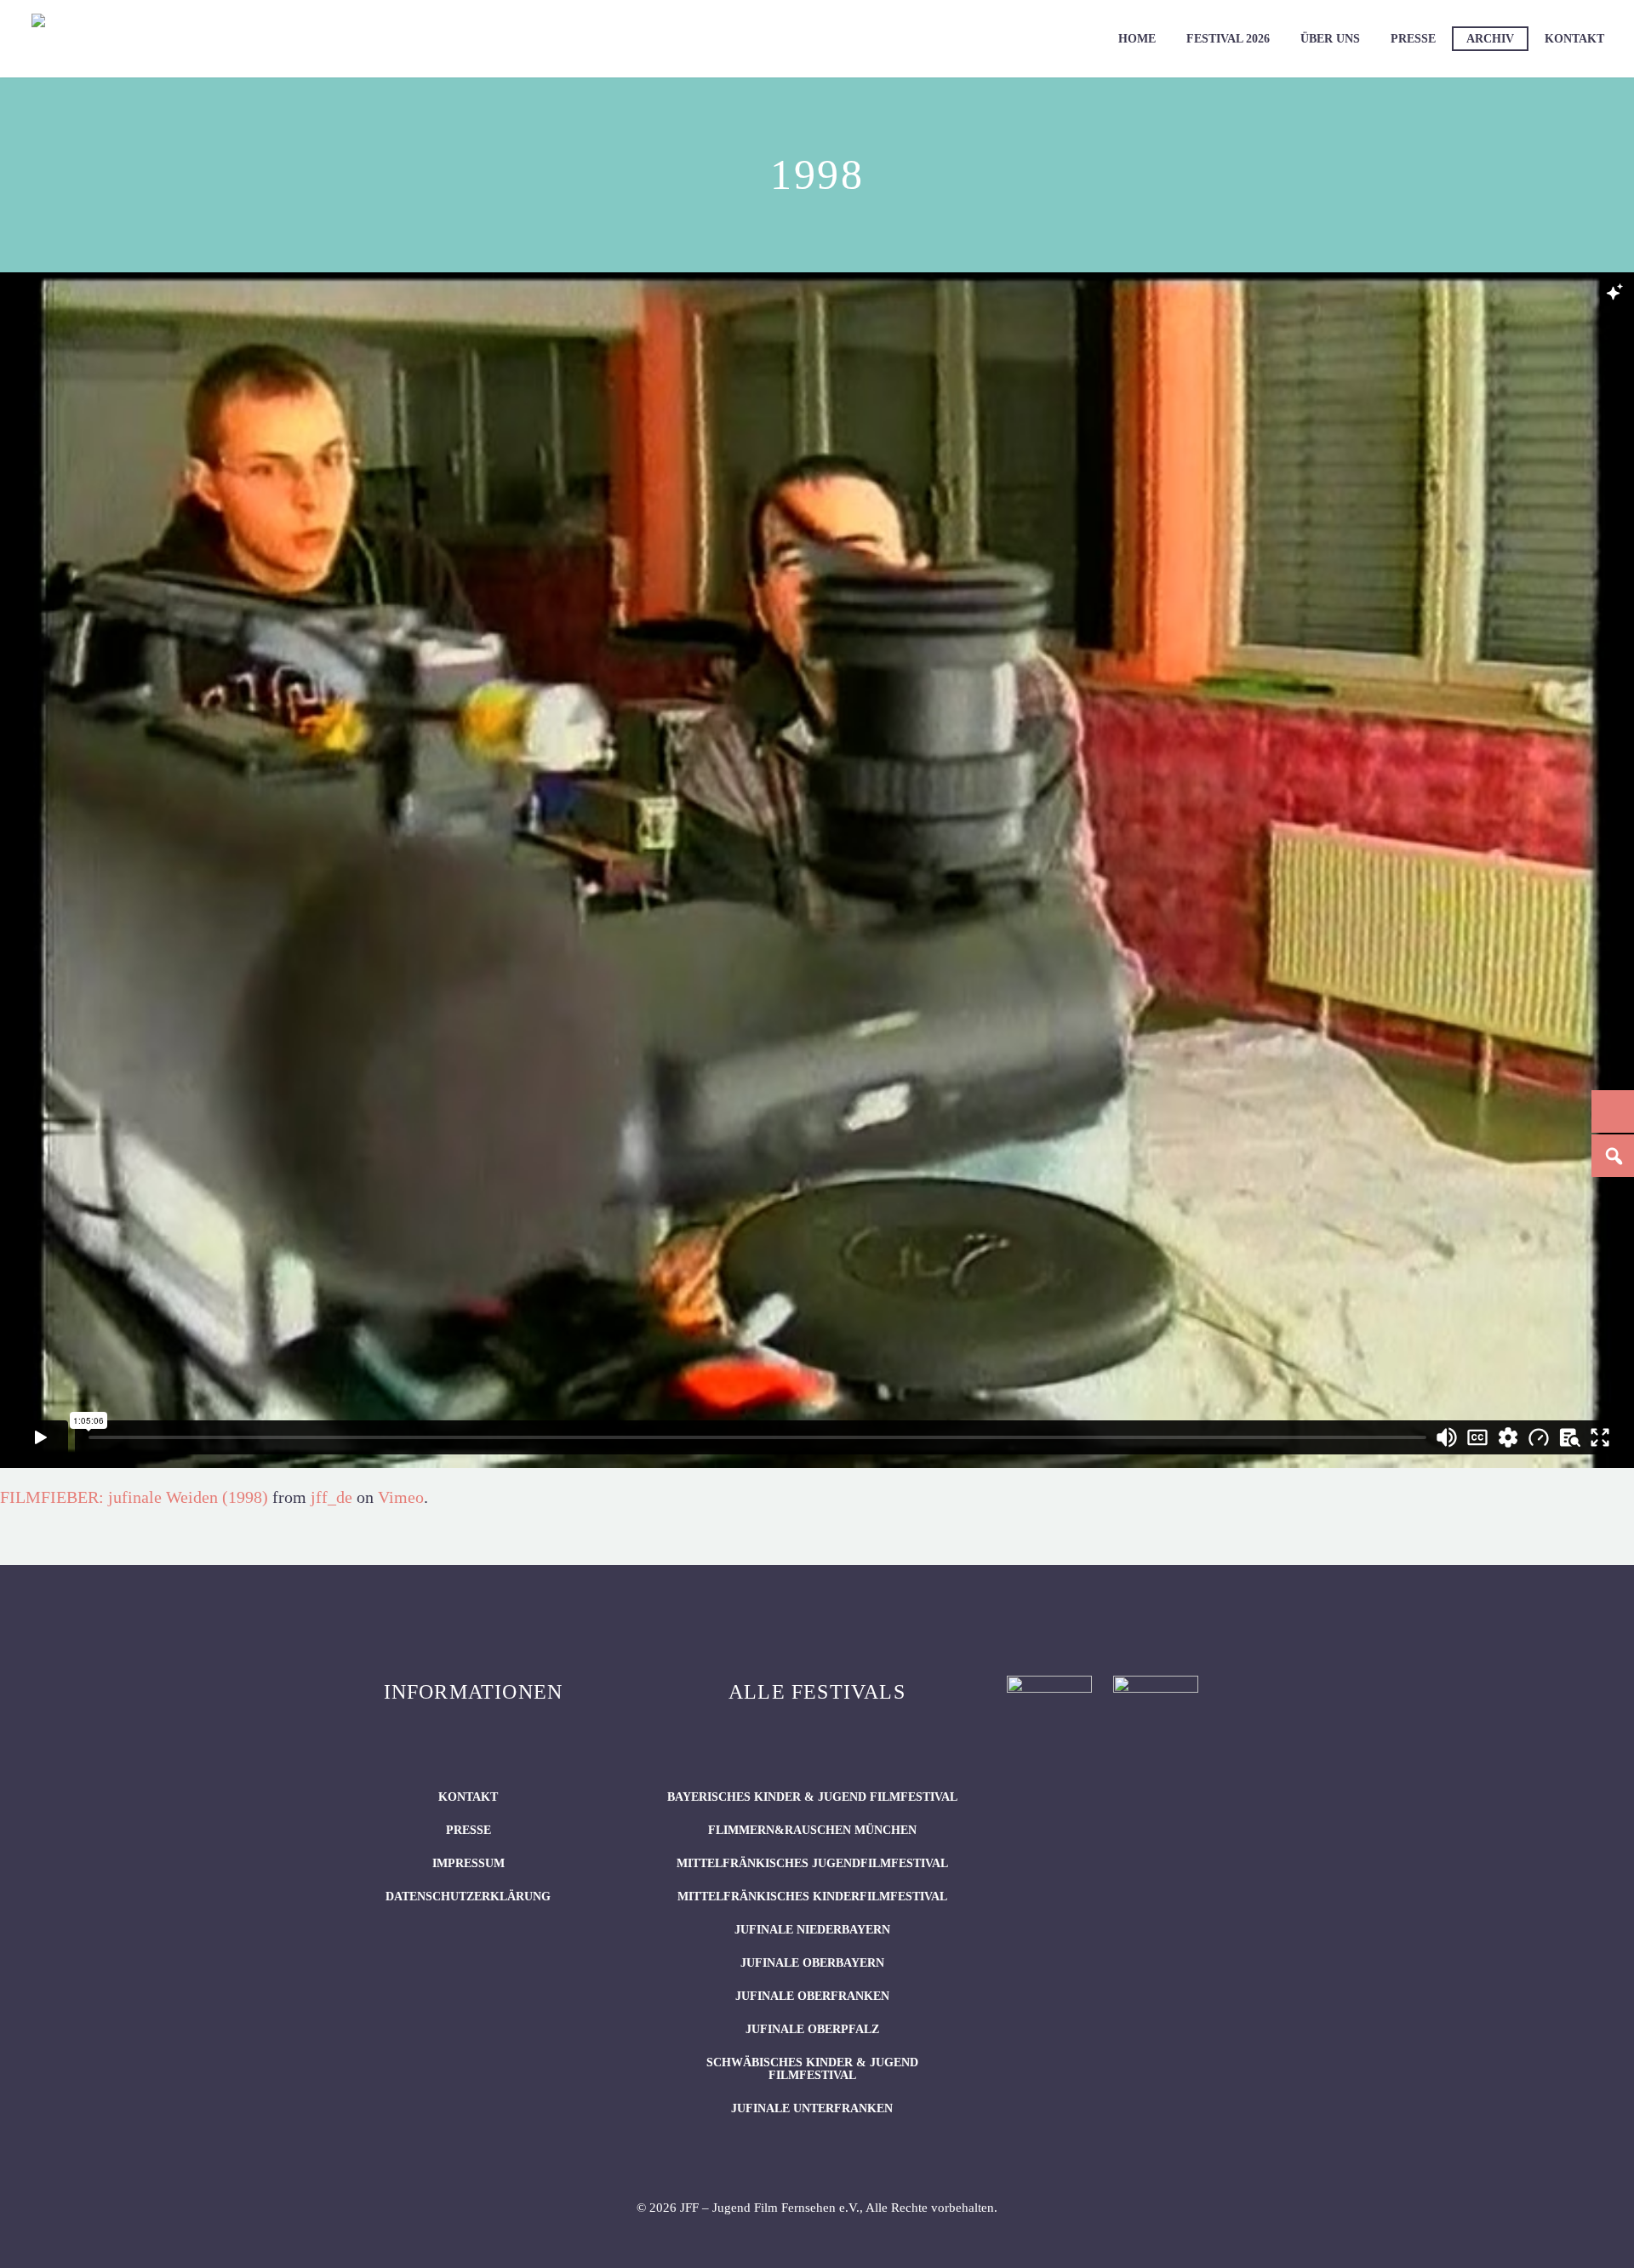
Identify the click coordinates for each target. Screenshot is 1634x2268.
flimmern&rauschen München (812, 1830)
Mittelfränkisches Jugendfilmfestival (812, 1863)
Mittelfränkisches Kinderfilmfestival (812, 1897)
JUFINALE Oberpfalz (812, 2029)
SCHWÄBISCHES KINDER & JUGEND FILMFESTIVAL (812, 2069)
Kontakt (1574, 39)
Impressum (468, 1863)
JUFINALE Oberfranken (812, 1996)
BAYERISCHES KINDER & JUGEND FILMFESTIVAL (812, 1797)
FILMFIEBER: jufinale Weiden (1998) (134, 1497)
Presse (1413, 39)
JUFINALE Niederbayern (812, 1930)
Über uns (1330, 39)
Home (1137, 39)
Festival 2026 (1228, 39)
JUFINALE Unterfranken (812, 2108)
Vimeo (401, 1497)
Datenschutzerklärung (468, 1897)
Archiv (1490, 39)
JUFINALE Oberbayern (812, 1963)
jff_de (331, 1497)
